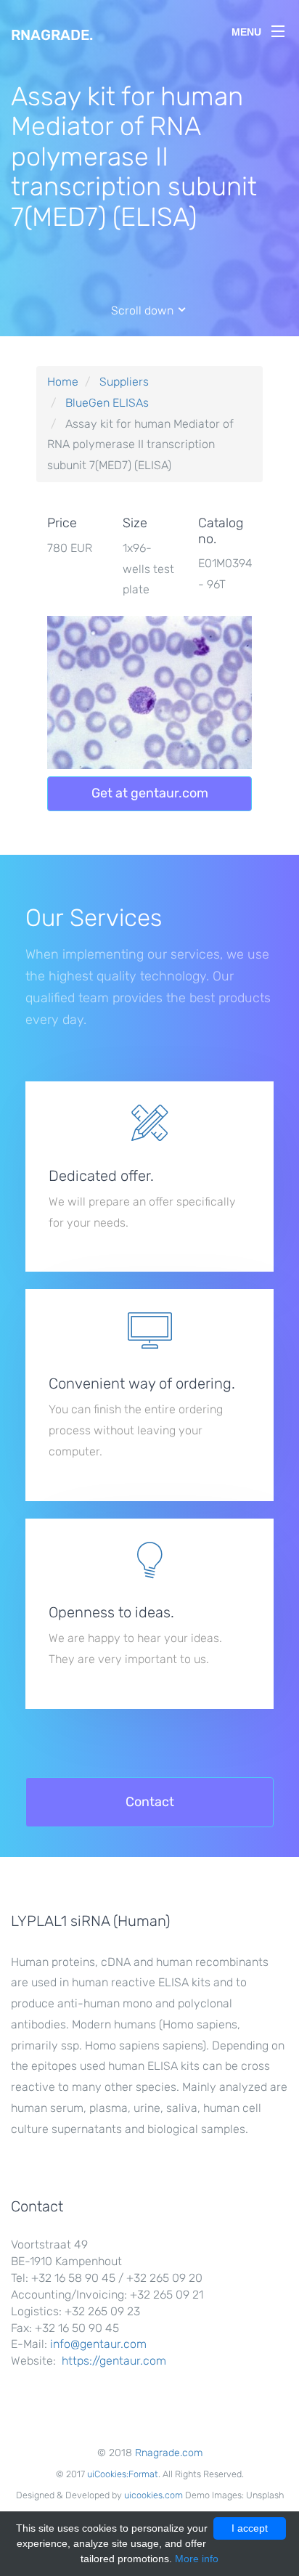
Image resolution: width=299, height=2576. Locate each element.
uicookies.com (153, 2495)
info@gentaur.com (98, 2344)
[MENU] (278, 28)
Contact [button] (150, 1802)
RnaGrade (52, 35)
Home (63, 382)
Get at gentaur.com (150, 793)
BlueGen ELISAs (107, 403)
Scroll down (144, 310)
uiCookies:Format (123, 2474)
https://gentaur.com (114, 2361)
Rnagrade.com (169, 2453)
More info (197, 2559)
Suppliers (124, 382)
